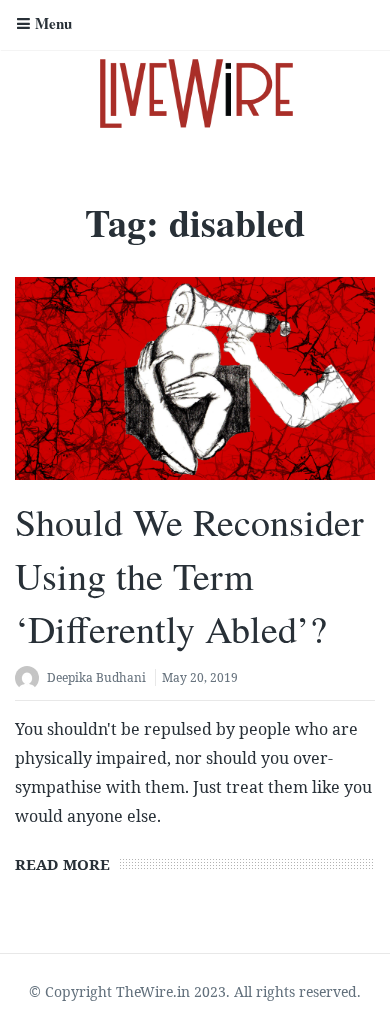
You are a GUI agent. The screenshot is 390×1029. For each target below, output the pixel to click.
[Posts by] (31, 679)
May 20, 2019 (200, 677)
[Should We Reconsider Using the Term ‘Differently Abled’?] (195, 378)
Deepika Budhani (96, 677)
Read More (62, 864)
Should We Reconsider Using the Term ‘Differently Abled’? (189, 574)
